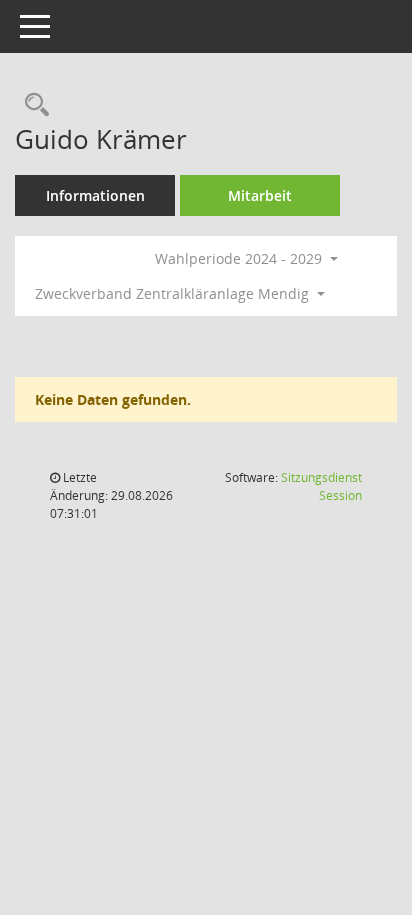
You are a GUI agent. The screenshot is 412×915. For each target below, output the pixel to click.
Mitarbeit (260, 195)
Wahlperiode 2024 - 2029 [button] (240, 258)
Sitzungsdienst (321, 486)
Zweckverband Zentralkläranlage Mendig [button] (174, 293)
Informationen (95, 195)
